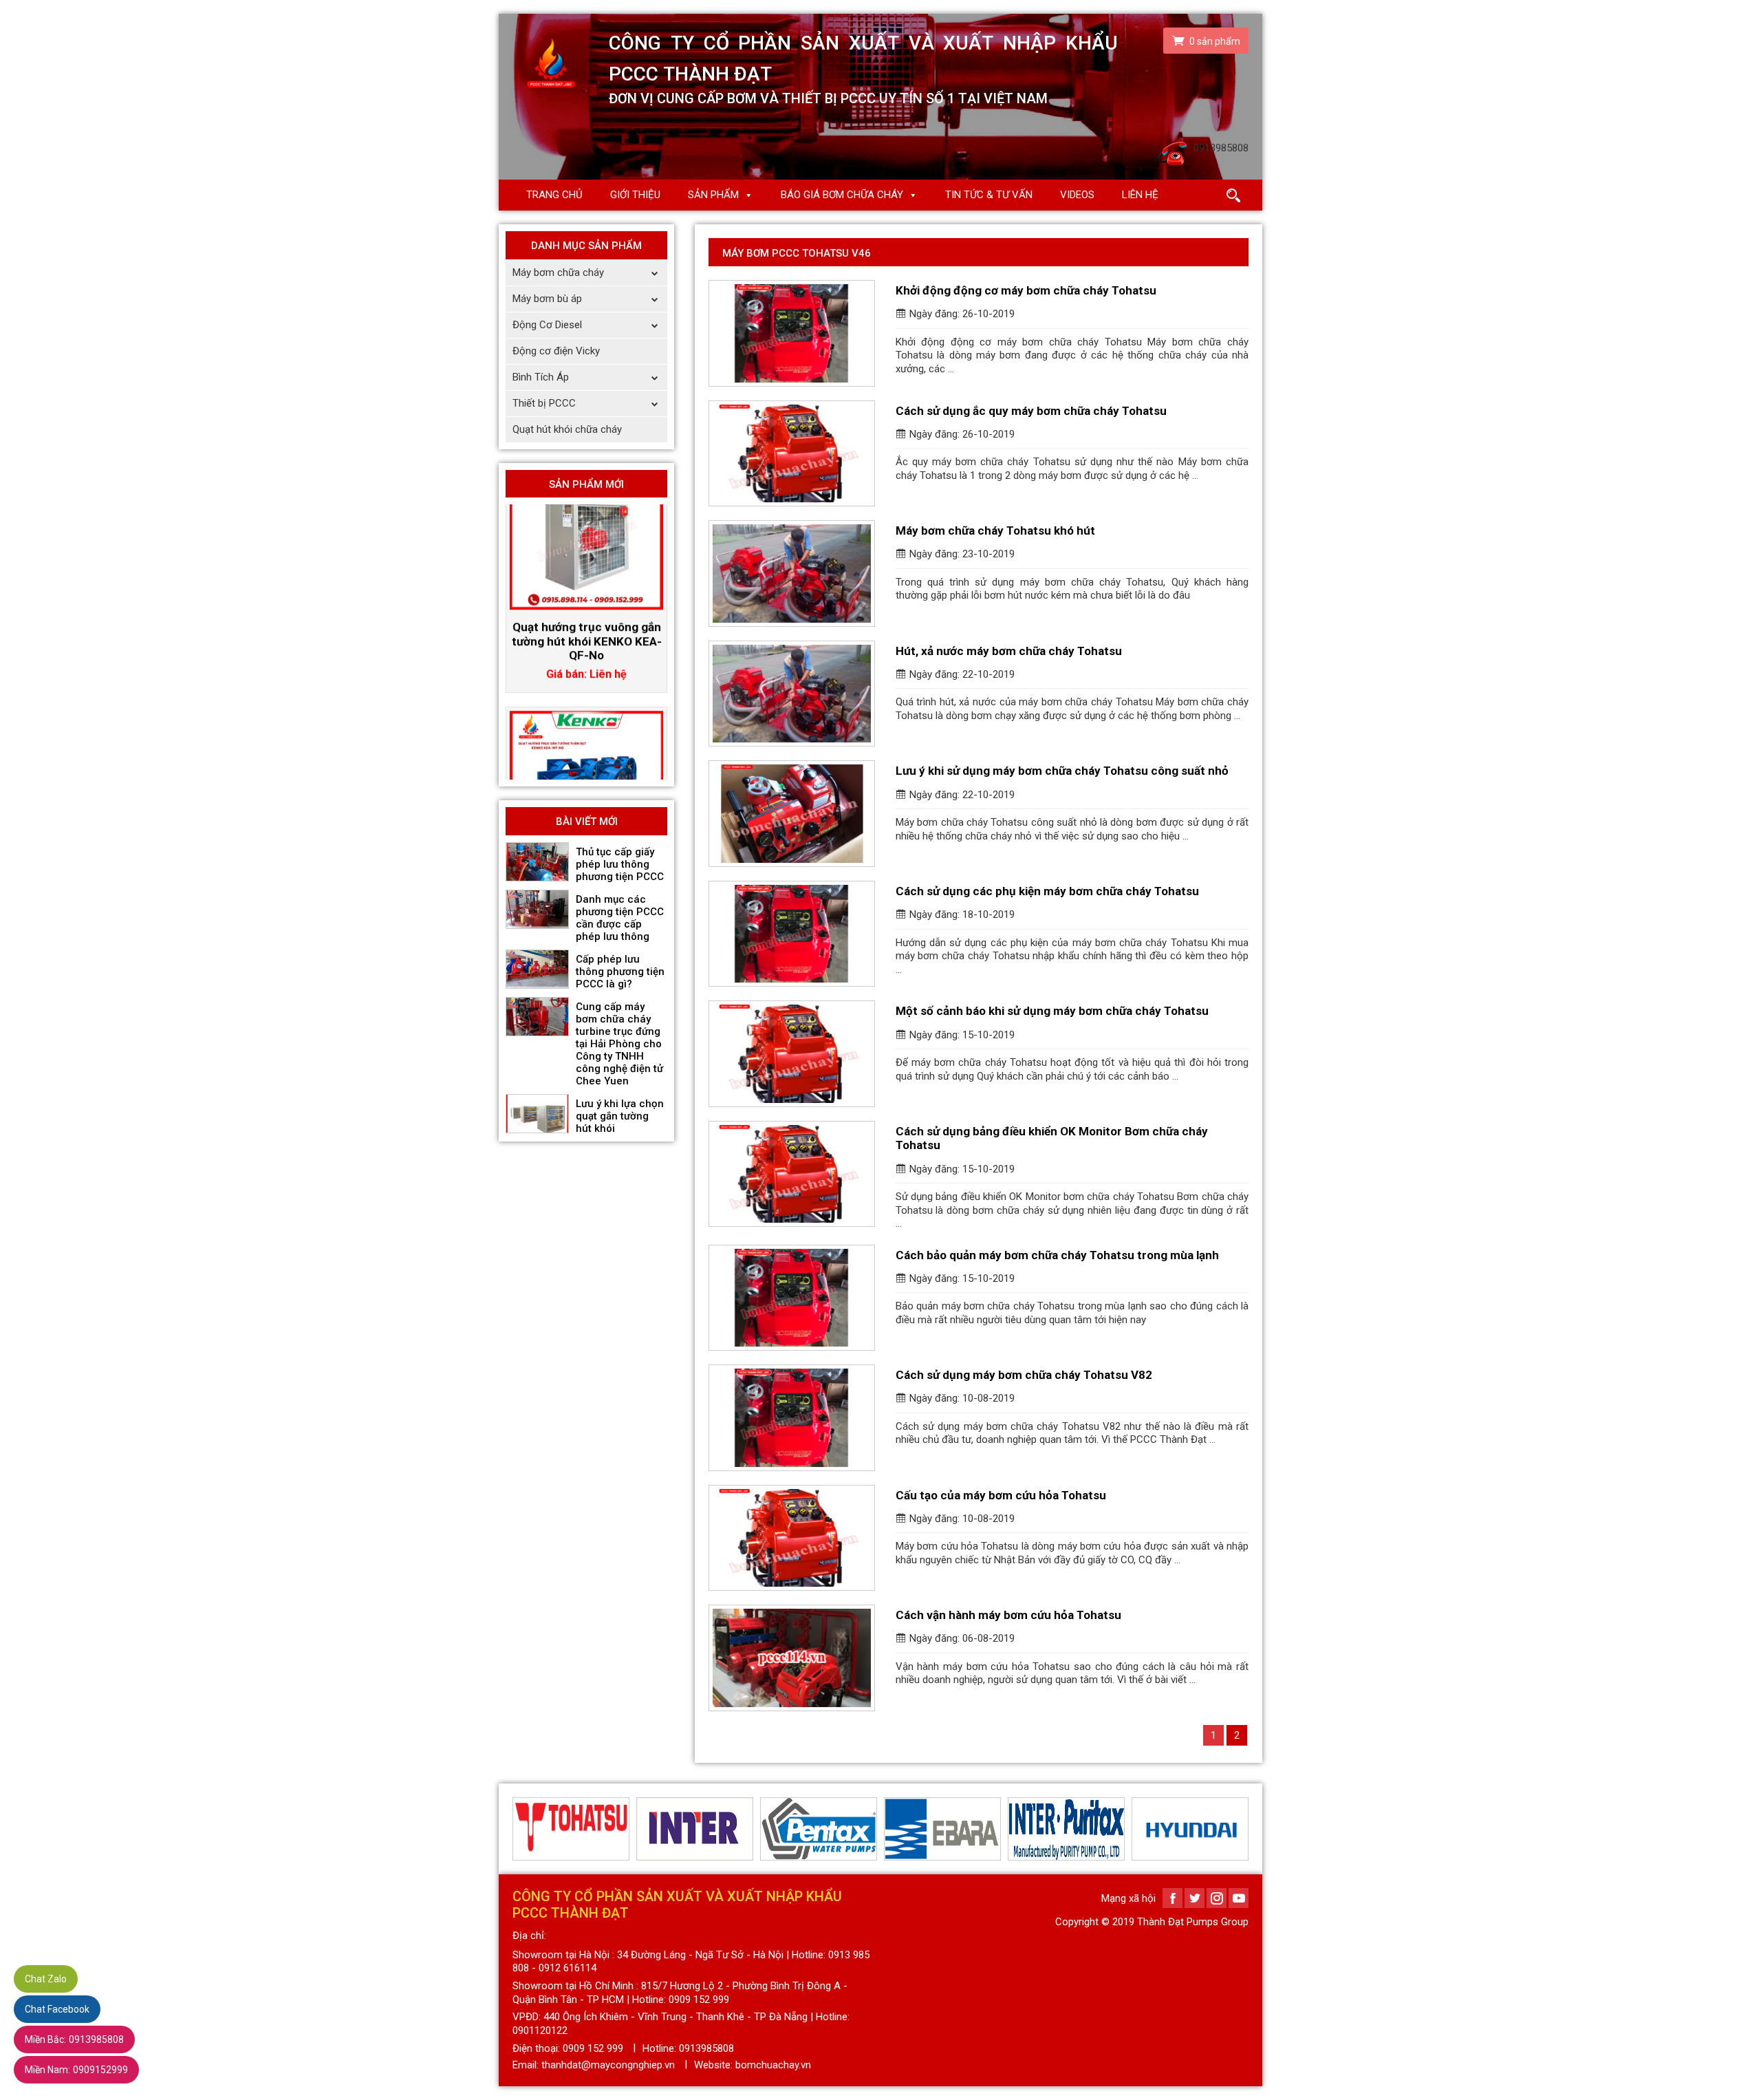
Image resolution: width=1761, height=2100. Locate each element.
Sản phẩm (713, 195)
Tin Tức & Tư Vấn (989, 195)
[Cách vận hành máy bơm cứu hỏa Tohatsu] (792, 1658)
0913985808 (74, 2039)
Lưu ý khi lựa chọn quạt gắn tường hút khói (620, 1116)
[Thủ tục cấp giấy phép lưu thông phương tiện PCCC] (537, 862)
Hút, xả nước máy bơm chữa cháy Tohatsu (1009, 651)
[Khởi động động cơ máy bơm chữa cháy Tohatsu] (792, 333)
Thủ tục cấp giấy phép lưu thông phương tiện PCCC (620, 864)
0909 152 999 (593, 2048)
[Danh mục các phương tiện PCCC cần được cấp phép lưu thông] (537, 910)
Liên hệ (1140, 195)
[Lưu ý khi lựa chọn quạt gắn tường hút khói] (537, 1114)
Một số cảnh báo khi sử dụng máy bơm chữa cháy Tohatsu (1052, 1011)
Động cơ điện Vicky (556, 351)
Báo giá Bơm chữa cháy (842, 195)
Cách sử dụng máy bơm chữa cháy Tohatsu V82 (1024, 1375)
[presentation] (521, 1829)
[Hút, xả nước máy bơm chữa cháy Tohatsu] (792, 694)
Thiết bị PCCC (544, 403)
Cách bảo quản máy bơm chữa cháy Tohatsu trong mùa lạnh (1057, 1255)
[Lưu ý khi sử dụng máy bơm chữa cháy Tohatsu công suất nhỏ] (792, 814)
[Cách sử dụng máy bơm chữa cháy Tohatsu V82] (792, 1418)
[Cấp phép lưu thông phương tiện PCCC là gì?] (537, 969)
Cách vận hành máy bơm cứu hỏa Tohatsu (1008, 1615)
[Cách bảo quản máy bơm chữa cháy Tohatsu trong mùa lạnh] (792, 1298)
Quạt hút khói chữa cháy (567, 429)
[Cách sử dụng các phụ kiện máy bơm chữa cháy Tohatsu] (792, 934)
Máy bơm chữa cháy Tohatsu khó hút (995, 531)
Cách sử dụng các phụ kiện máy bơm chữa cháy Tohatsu (1047, 891)
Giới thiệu (635, 195)
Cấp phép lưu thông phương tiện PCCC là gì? (620, 972)
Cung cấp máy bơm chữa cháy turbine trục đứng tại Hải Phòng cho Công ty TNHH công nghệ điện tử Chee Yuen (619, 1044)
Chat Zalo (46, 1979)
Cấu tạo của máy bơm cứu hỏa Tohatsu (1001, 1495)
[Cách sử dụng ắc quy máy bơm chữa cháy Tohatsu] (792, 454)
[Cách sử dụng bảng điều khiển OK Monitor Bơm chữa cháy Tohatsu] (792, 1174)
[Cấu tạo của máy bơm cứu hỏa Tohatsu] (792, 1538)
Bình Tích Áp (541, 377)
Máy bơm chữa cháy (558, 272)
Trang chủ (554, 195)
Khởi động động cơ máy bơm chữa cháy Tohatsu (1026, 290)
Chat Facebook (57, 2009)
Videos (1077, 195)
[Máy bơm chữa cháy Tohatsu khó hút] (792, 574)
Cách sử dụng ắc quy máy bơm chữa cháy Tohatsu (1031, 411)
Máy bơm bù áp (547, 299)
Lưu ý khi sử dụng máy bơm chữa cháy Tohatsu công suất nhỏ (1062, 771)
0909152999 (76, 2070)
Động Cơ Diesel (547, 325)
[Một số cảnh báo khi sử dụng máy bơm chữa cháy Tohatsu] (792, 1054)
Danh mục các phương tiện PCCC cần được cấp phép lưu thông (620, 918)
